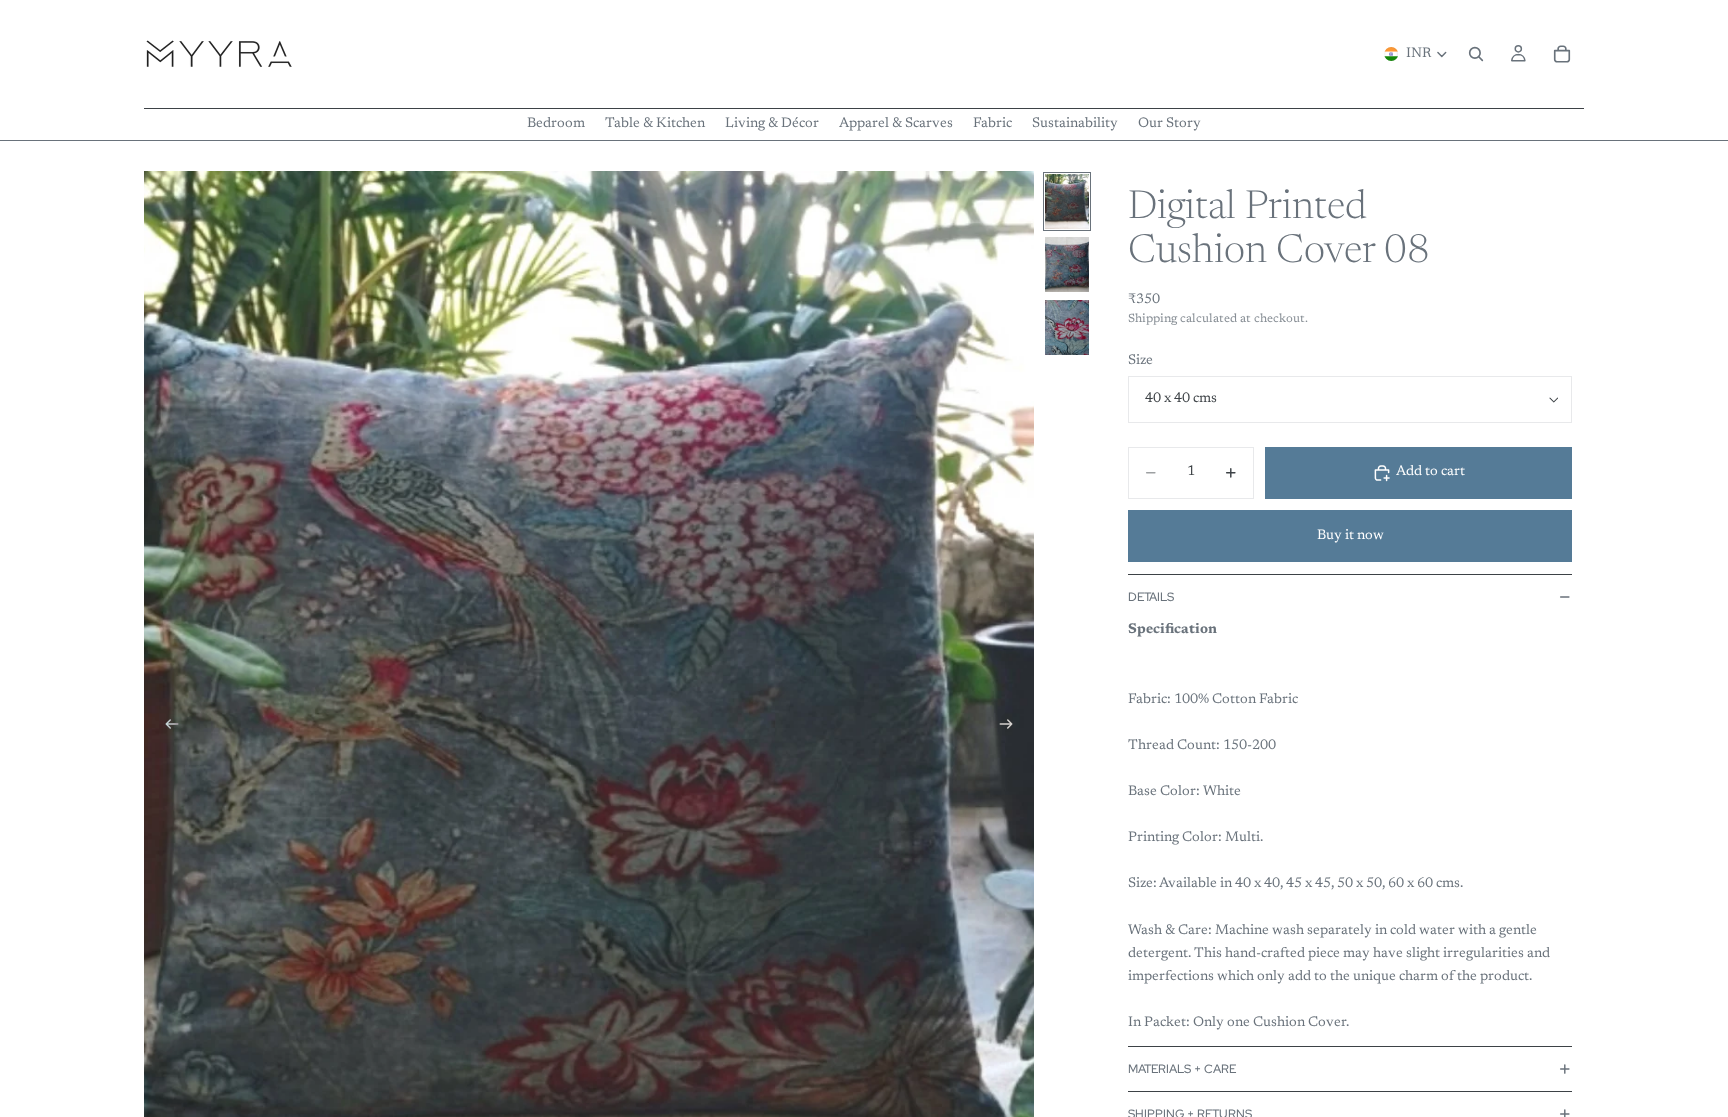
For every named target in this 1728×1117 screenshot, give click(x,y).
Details (1151, 597)
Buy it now (1350, 536)
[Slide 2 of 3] (1067, 264)
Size (1140, 361)
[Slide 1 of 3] (1067, 201)
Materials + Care (1182, 1069)
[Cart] (1562, 54)
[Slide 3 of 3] (1067, 327)
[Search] (1476, 54)
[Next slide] (1012, 728)
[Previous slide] (166, 728)
